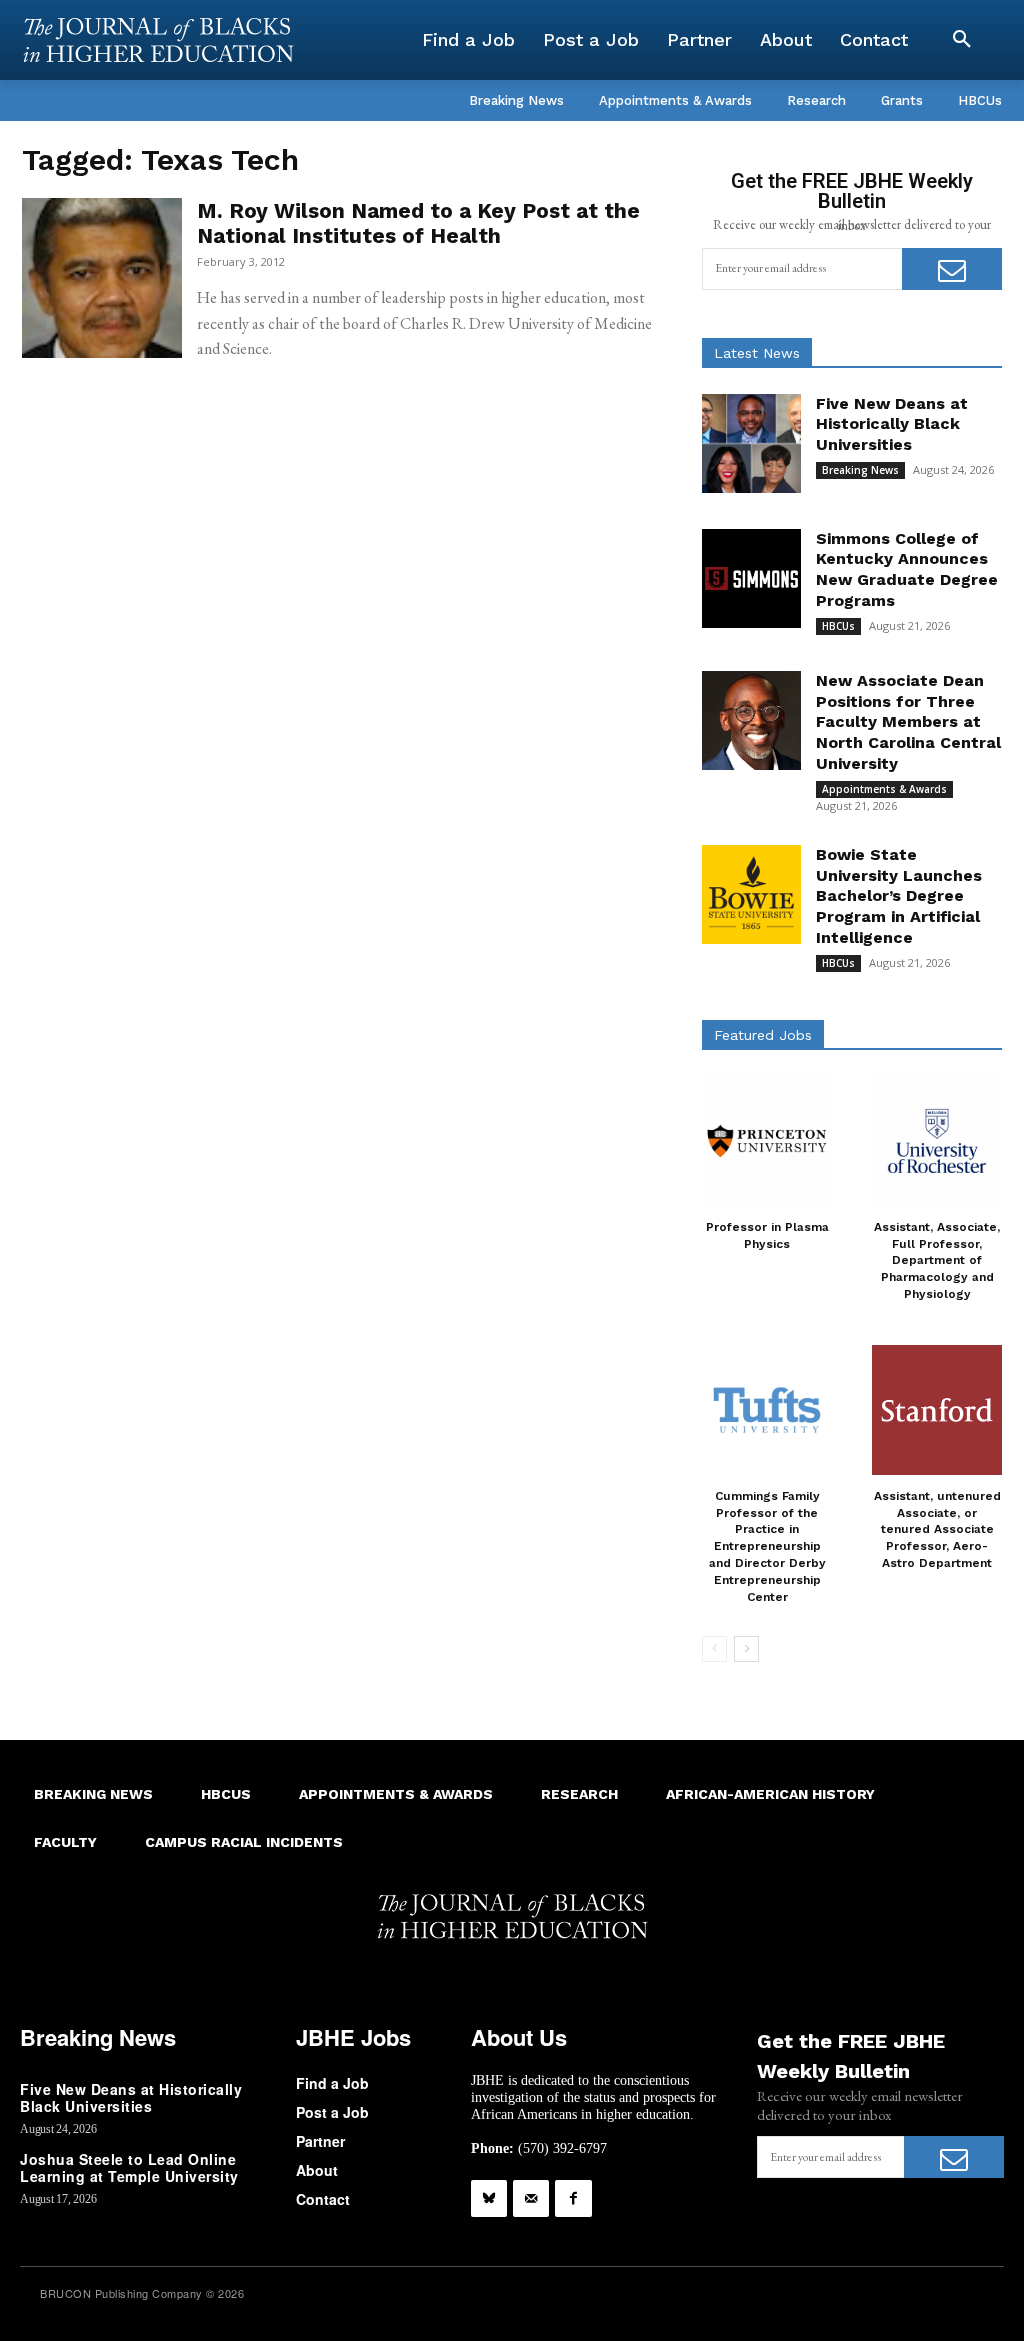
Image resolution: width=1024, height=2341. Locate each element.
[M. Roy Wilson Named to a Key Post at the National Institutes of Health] (102, 278)
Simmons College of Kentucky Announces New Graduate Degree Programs (907, 569)
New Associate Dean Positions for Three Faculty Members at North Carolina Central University (908, 722)
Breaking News (860, 470)
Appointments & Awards (884, 789)
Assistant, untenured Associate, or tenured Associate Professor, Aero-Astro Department (937, 1529)
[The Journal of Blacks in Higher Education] (158, 40)
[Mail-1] (531, 2198)
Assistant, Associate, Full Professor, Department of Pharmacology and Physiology (937, 1260)
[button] (962, 40)
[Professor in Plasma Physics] (767, 1141)
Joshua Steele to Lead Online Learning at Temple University (129, 2167)
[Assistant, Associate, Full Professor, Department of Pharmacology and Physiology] (937, 1141)
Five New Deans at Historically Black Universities (892, 424)
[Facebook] (573, 2198)
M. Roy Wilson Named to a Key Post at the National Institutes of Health (418, 223)
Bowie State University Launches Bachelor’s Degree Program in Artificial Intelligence (899, 896)
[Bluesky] (489, 2198)
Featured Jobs (763, 1035)
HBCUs (838, 626)
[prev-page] (714, 1649)
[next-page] (746, 1649)
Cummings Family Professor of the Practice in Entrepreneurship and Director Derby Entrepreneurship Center (767, 1546)
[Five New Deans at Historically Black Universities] (751, 443)
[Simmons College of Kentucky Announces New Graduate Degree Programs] (751, 578)
